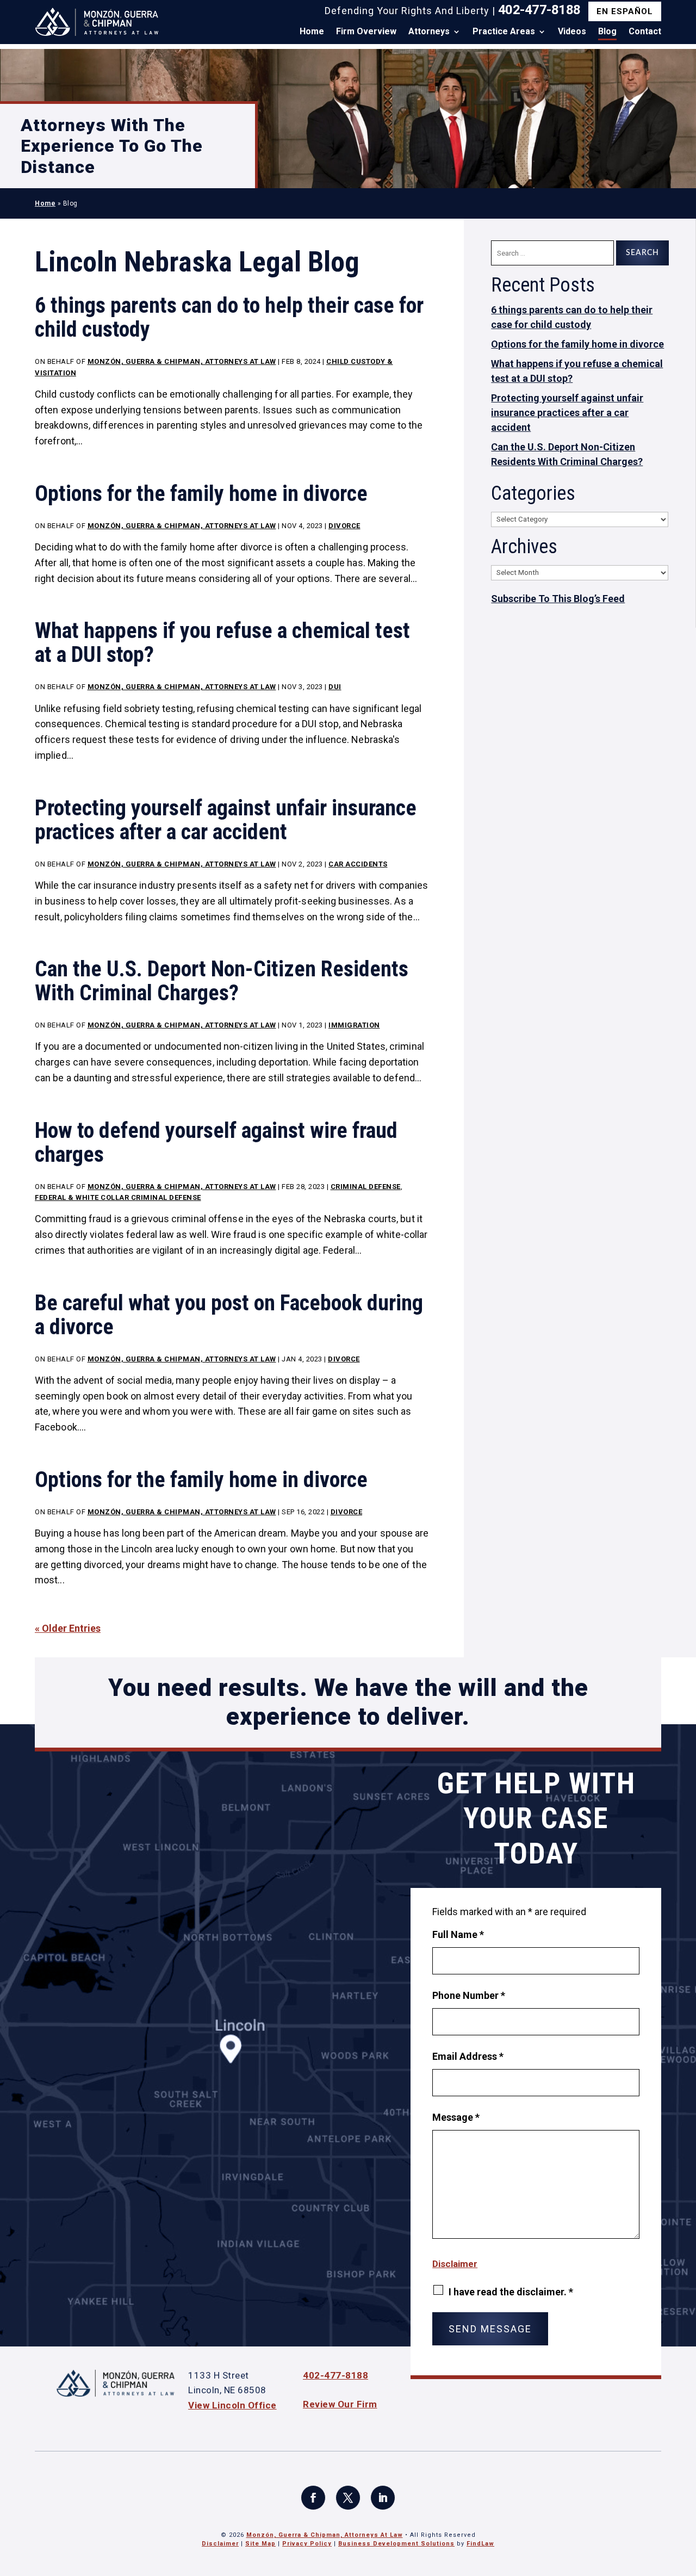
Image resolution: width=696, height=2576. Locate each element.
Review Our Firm (340, 2404)
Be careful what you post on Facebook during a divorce (229, 1315)
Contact (645, 32)
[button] (685, 2497)
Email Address (468, 2056)
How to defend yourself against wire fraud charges (216, 1143)
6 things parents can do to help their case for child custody (229, 317)
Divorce (344, 526)
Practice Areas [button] (504, 32)
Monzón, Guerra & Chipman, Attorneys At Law (182, 361)
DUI (335, 687)
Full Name (458, 1934)
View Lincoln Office (232, 2405)
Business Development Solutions (396, 2544)
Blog (607, 32)
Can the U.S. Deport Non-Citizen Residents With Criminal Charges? (222, 981)
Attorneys (429, 32)
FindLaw (480, 2544)
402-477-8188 (539, 10)
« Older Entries (68, 1628)
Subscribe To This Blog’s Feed (558, 599)
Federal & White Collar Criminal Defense (118, 1197)
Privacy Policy (307, 2544)
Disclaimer (455, 2264)
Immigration (354, 1025)
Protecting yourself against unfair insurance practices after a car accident (226, 820)
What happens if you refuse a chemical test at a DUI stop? (222, 643)
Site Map (260, 2544)
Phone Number (469, 1995)
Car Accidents (358, 864)
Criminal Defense (366, 1187)
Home (312, 32)
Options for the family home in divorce (201, 494)
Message (456, 2117)
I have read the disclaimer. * (511, 2292)
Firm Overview (366, 32)
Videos (572, 32)
